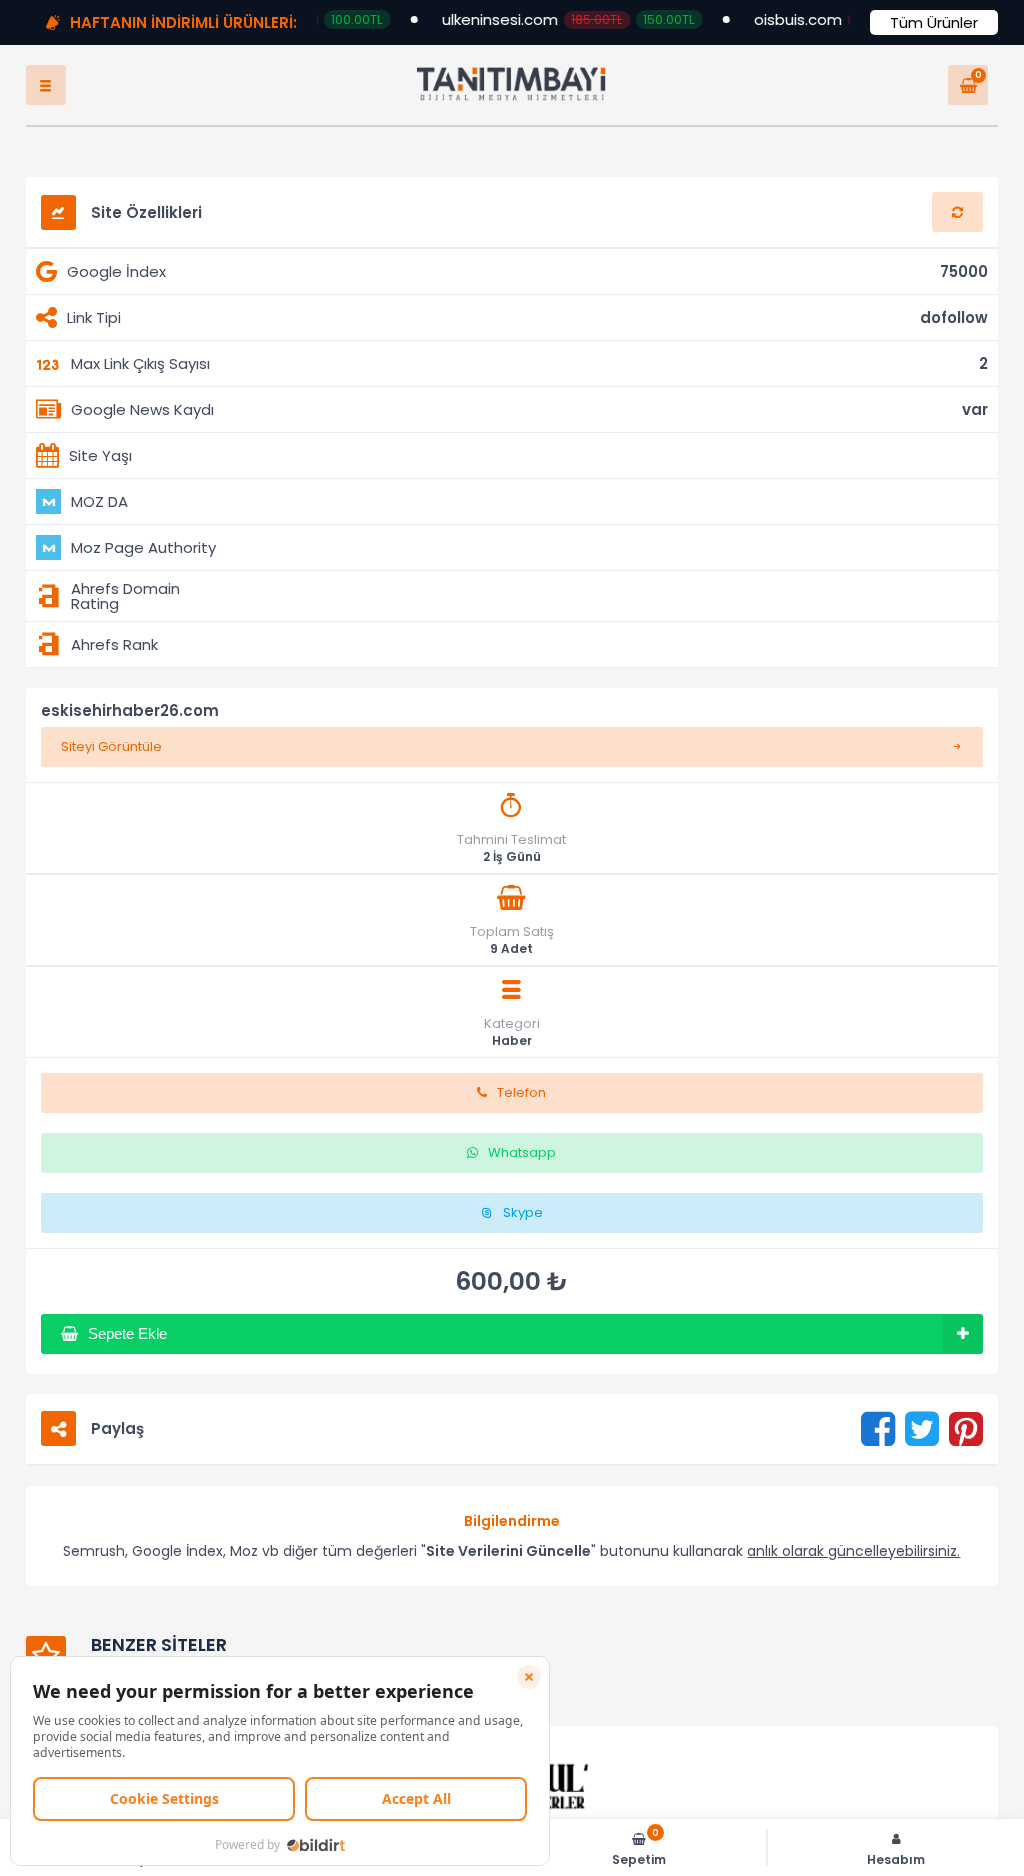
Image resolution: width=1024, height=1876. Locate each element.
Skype (523, 1224)
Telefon (521, 1104)
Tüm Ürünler (934, 22)
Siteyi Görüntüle (111, 758)
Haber (512, 1052)
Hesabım (896, 1858)
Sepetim (639, 1847)
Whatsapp (522, 1164)
